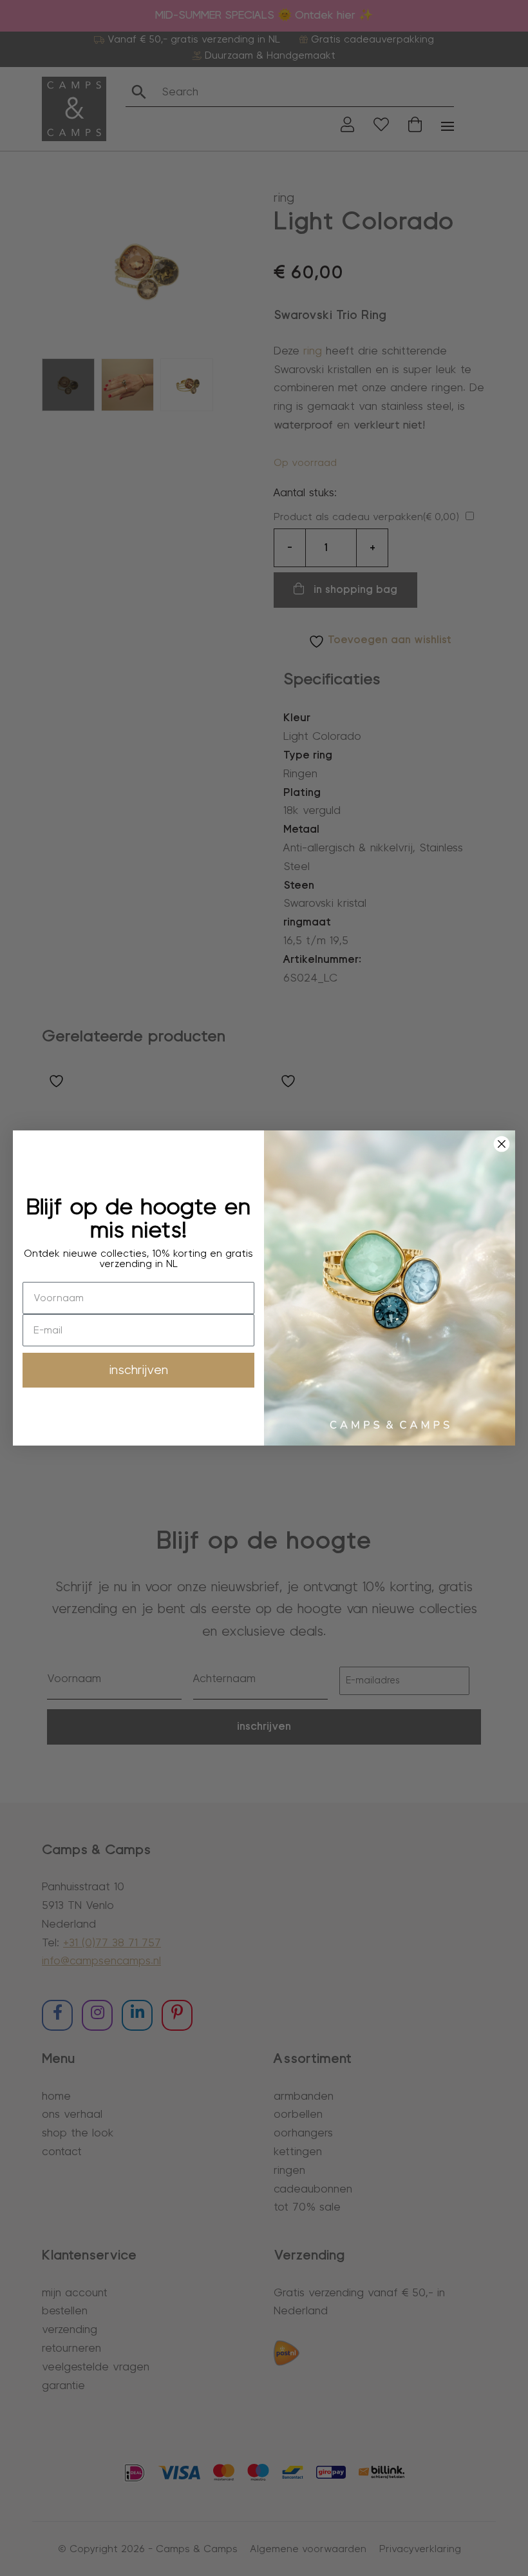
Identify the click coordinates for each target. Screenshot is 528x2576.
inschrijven (139, 1370)
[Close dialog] (502, 1144)
